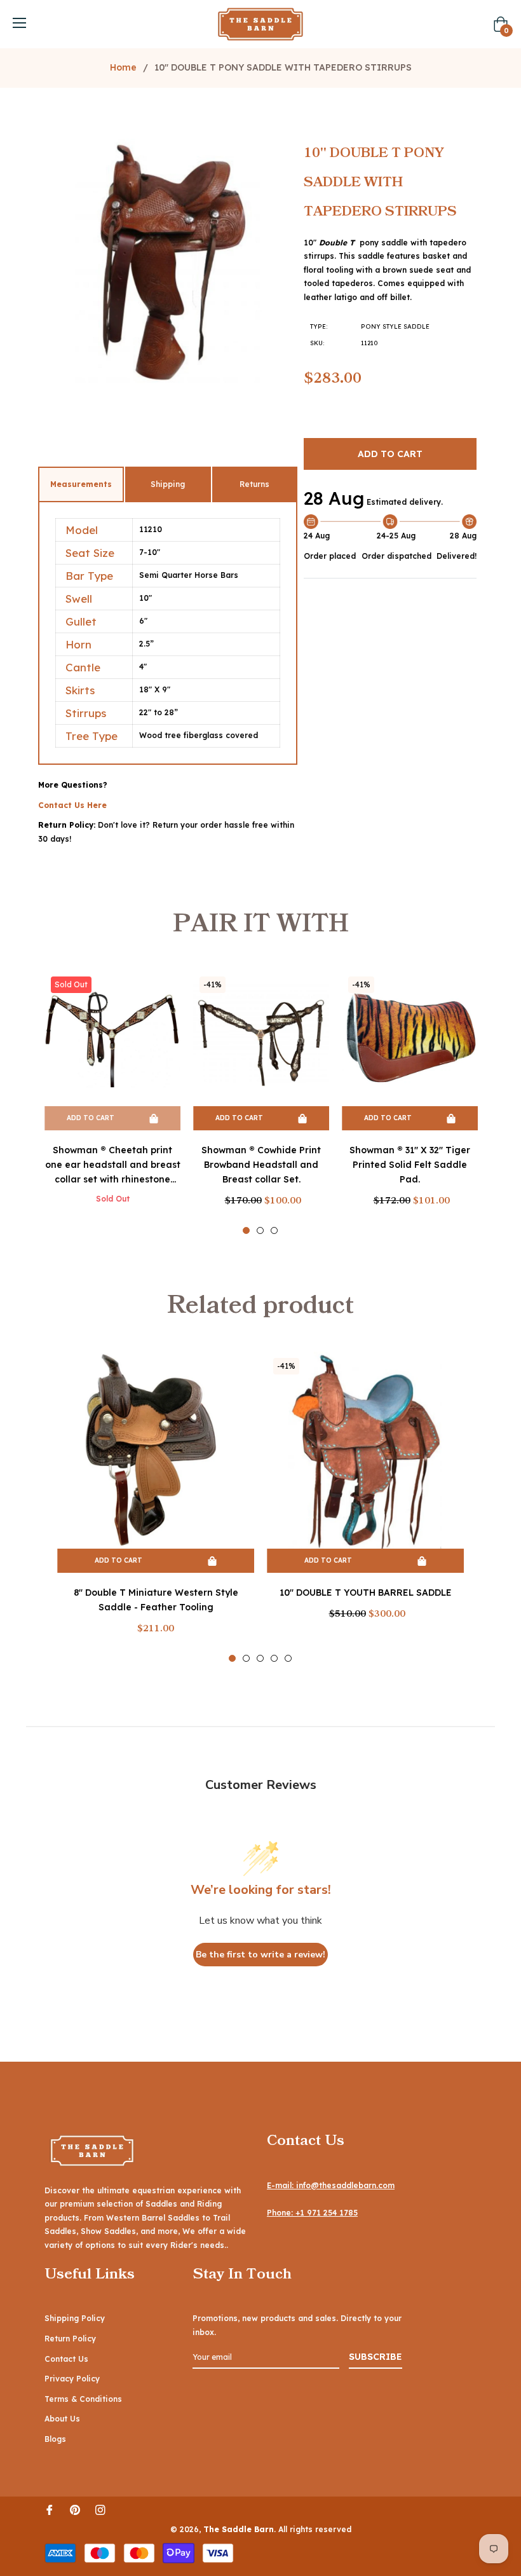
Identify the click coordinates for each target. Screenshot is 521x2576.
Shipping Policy (75, 2318)
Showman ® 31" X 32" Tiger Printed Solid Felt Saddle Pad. (410, 1165)
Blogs (55, 2439)
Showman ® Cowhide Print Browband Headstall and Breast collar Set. (261, 1165)
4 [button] (274, 1658)
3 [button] (274, 1230)
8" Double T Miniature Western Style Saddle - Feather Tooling (156, 1600)
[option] (112, 1101)
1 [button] (246, 1230)
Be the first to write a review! (260, 1955)
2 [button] (260, 1230)
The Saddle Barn (239, 2529)
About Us (62, 2419)
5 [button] (288, 1658)
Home (123, 67)
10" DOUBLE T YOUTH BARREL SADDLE (366, 1593)
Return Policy (70, 2339)
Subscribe (376, 2357)
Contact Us (66, 2359)
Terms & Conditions (83, 2399)
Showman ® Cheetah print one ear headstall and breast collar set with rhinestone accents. (113, 1166)
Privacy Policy (72, 2379)
